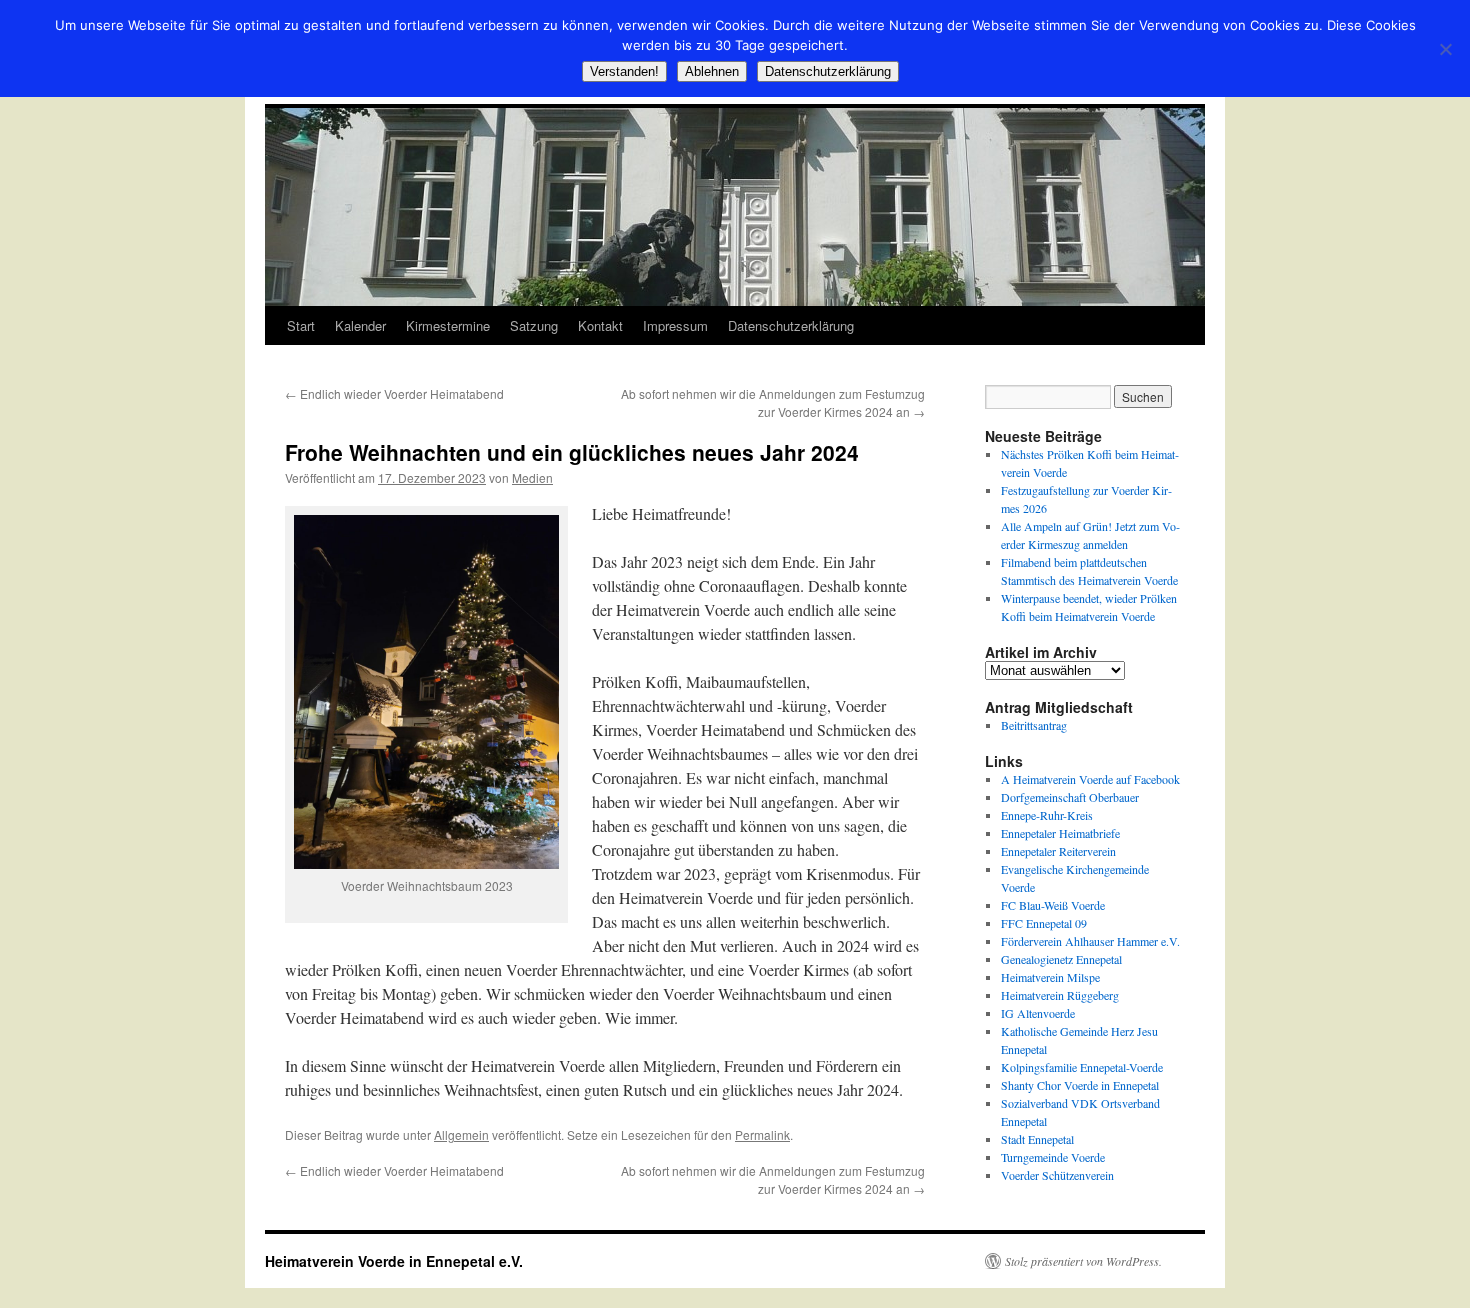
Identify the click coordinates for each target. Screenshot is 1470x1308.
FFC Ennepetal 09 (1044, 923)
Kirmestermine (448, 325)
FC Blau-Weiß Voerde (1053, 905)
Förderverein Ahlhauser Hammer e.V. (1090, 941)
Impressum (675, 325)
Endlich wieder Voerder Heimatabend (394, 393)
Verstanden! (624, 71)
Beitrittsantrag (1034, 725)
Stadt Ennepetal (1037, 1139)
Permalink (762, 1134)
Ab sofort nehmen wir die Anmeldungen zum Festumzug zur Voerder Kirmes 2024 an (773, 402)
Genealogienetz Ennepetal (1061, 959)
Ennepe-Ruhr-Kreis (1047, 815)
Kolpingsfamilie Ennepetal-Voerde (1082, 1067)
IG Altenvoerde (1038, 1013)
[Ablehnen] (1445, 49)
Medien (532, 477)
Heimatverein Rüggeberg (1060, 995)
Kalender (360, 325)
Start (301, 325)
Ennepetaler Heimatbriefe (1060, 833)
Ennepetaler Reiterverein (1058, 851)
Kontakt (600, 325)
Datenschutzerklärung (791, 325)
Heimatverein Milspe (1050, 977)
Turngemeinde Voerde (1053, 1157)
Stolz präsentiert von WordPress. (1083, 1261)
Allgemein (461, 1134)
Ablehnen (712, 71)
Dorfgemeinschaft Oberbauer (1070, 797)
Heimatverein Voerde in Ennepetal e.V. (394, 1261)
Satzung (534, 325)
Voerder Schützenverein (1057, 1175)
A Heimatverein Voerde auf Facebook (1090, 779)
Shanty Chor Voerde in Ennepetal (1080, 1085)
